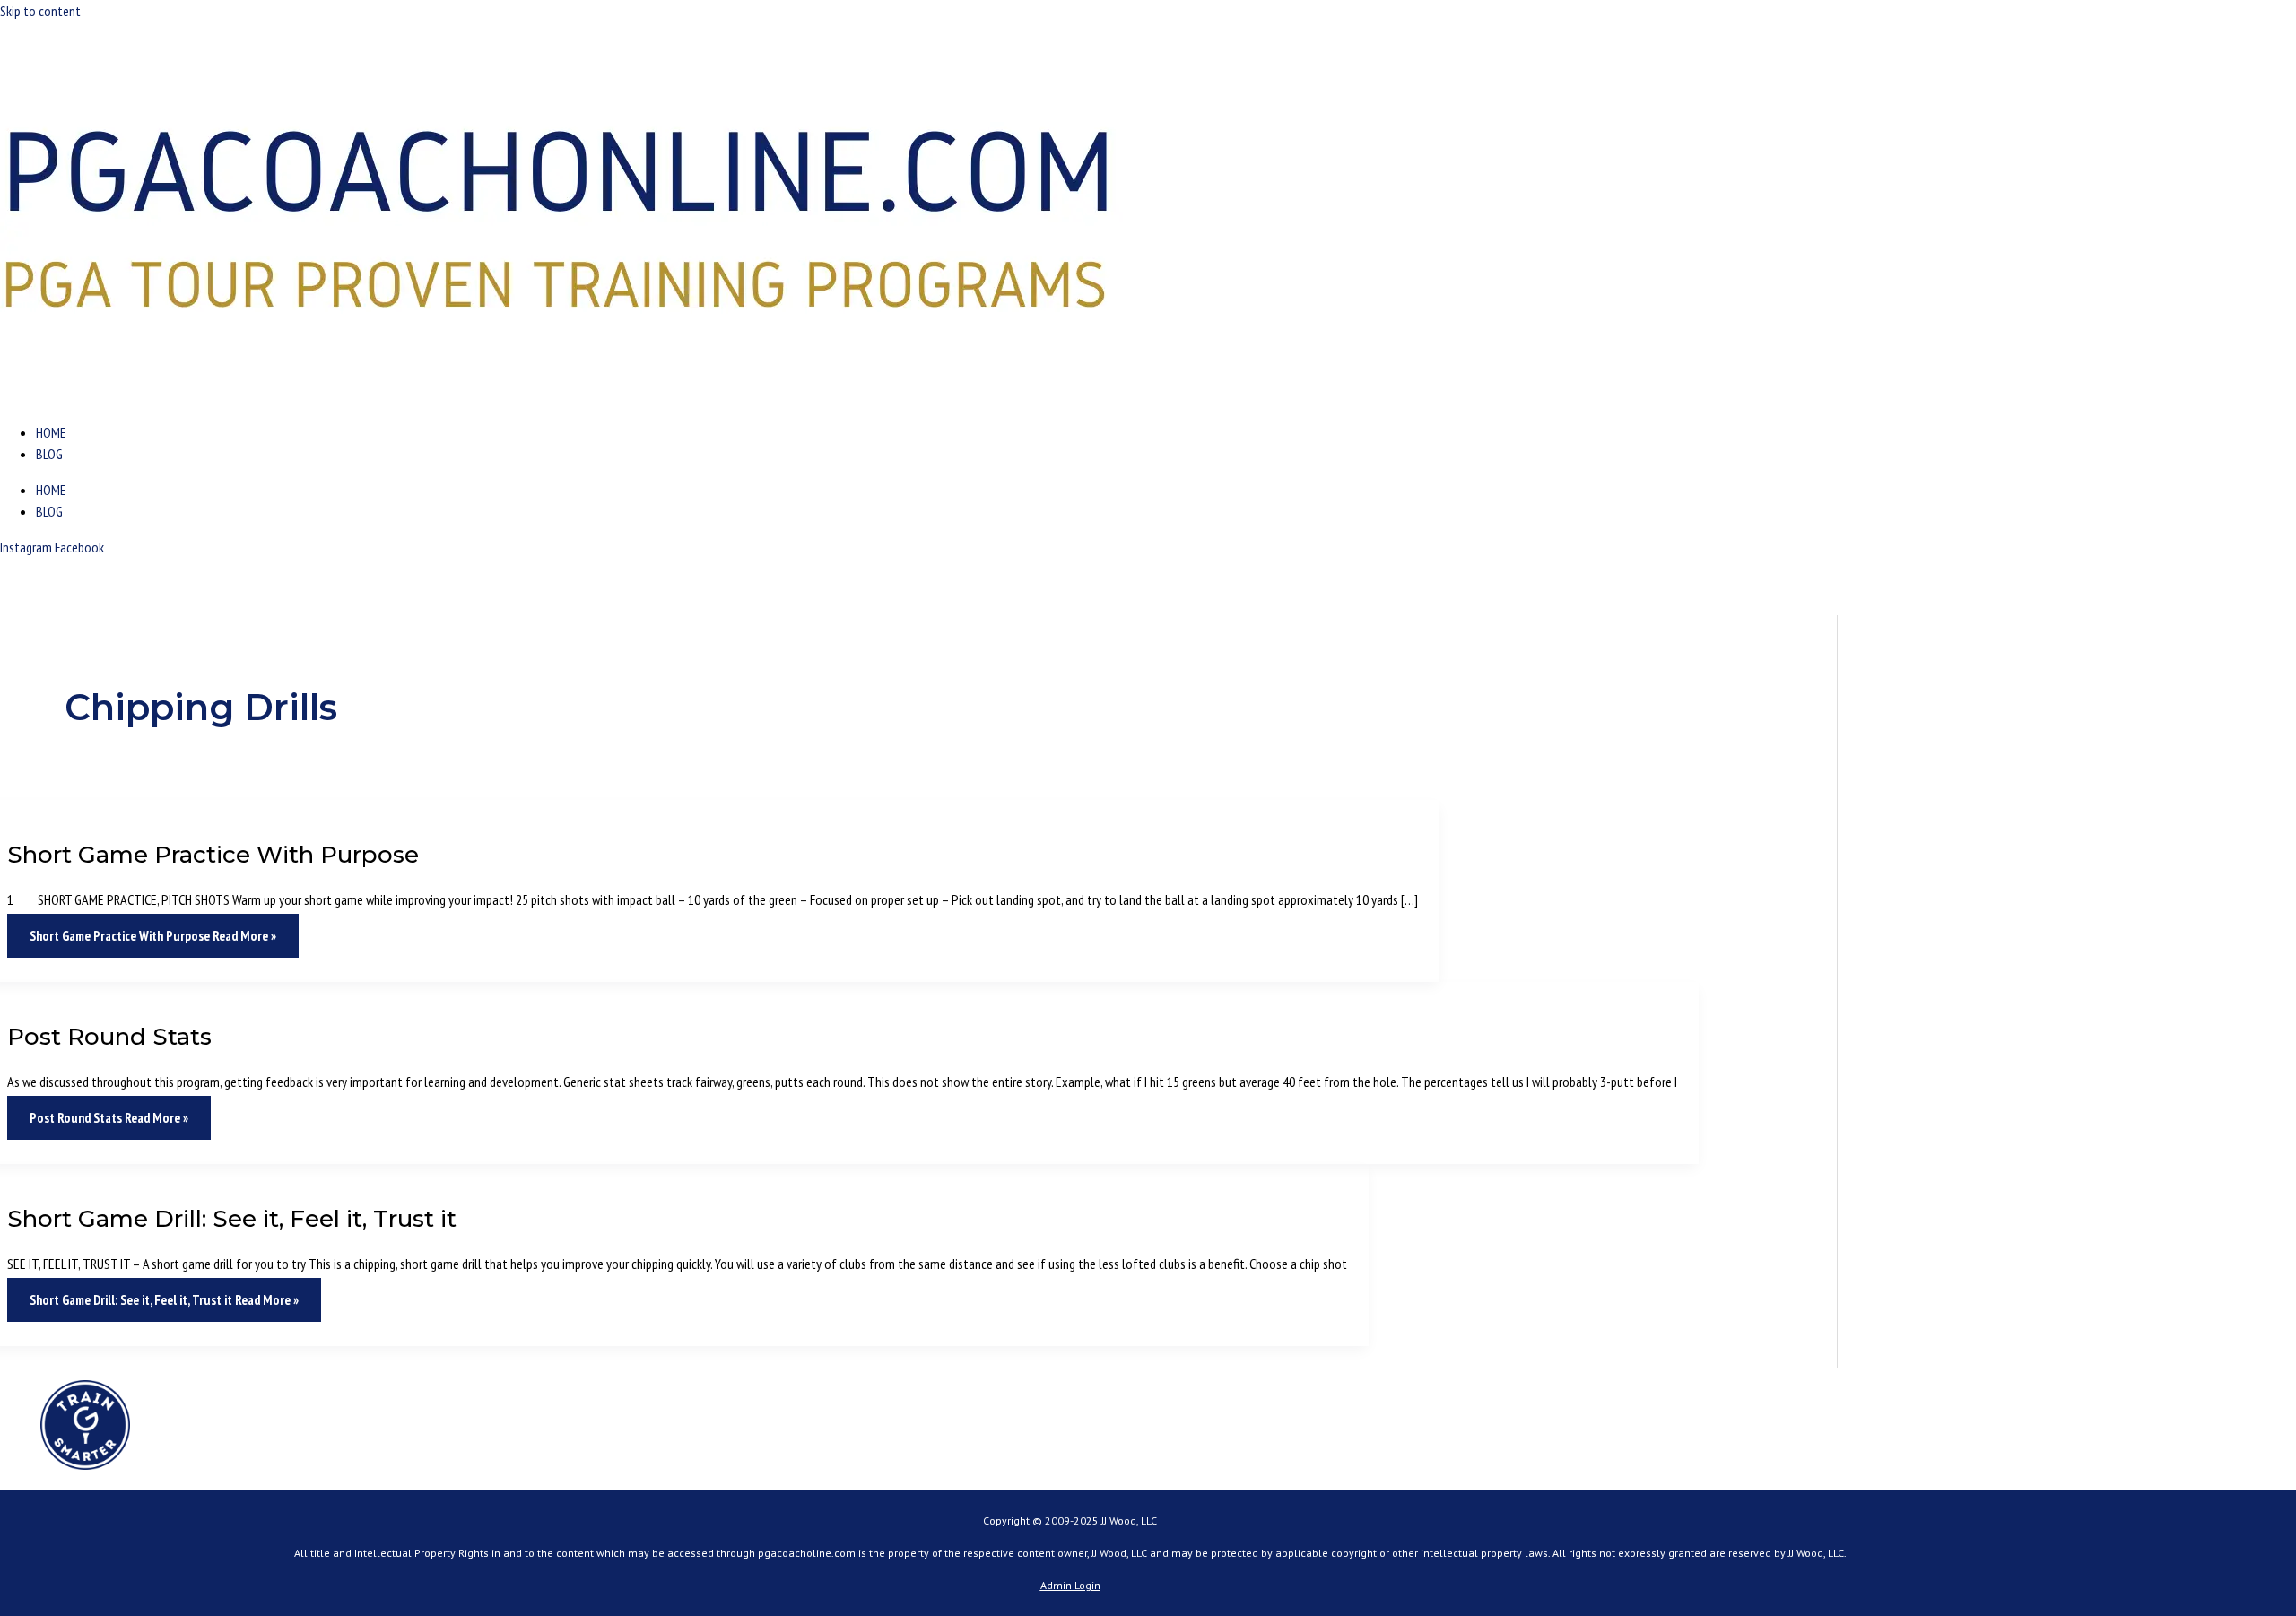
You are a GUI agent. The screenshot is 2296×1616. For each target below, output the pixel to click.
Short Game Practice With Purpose (213, 855)
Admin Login (1070, 1585)
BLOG (49, 454)
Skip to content (40, 11)
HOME (51, 432)
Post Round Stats (109, 1037)
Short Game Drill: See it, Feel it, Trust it (232, 1219)
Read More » (153, 936)
